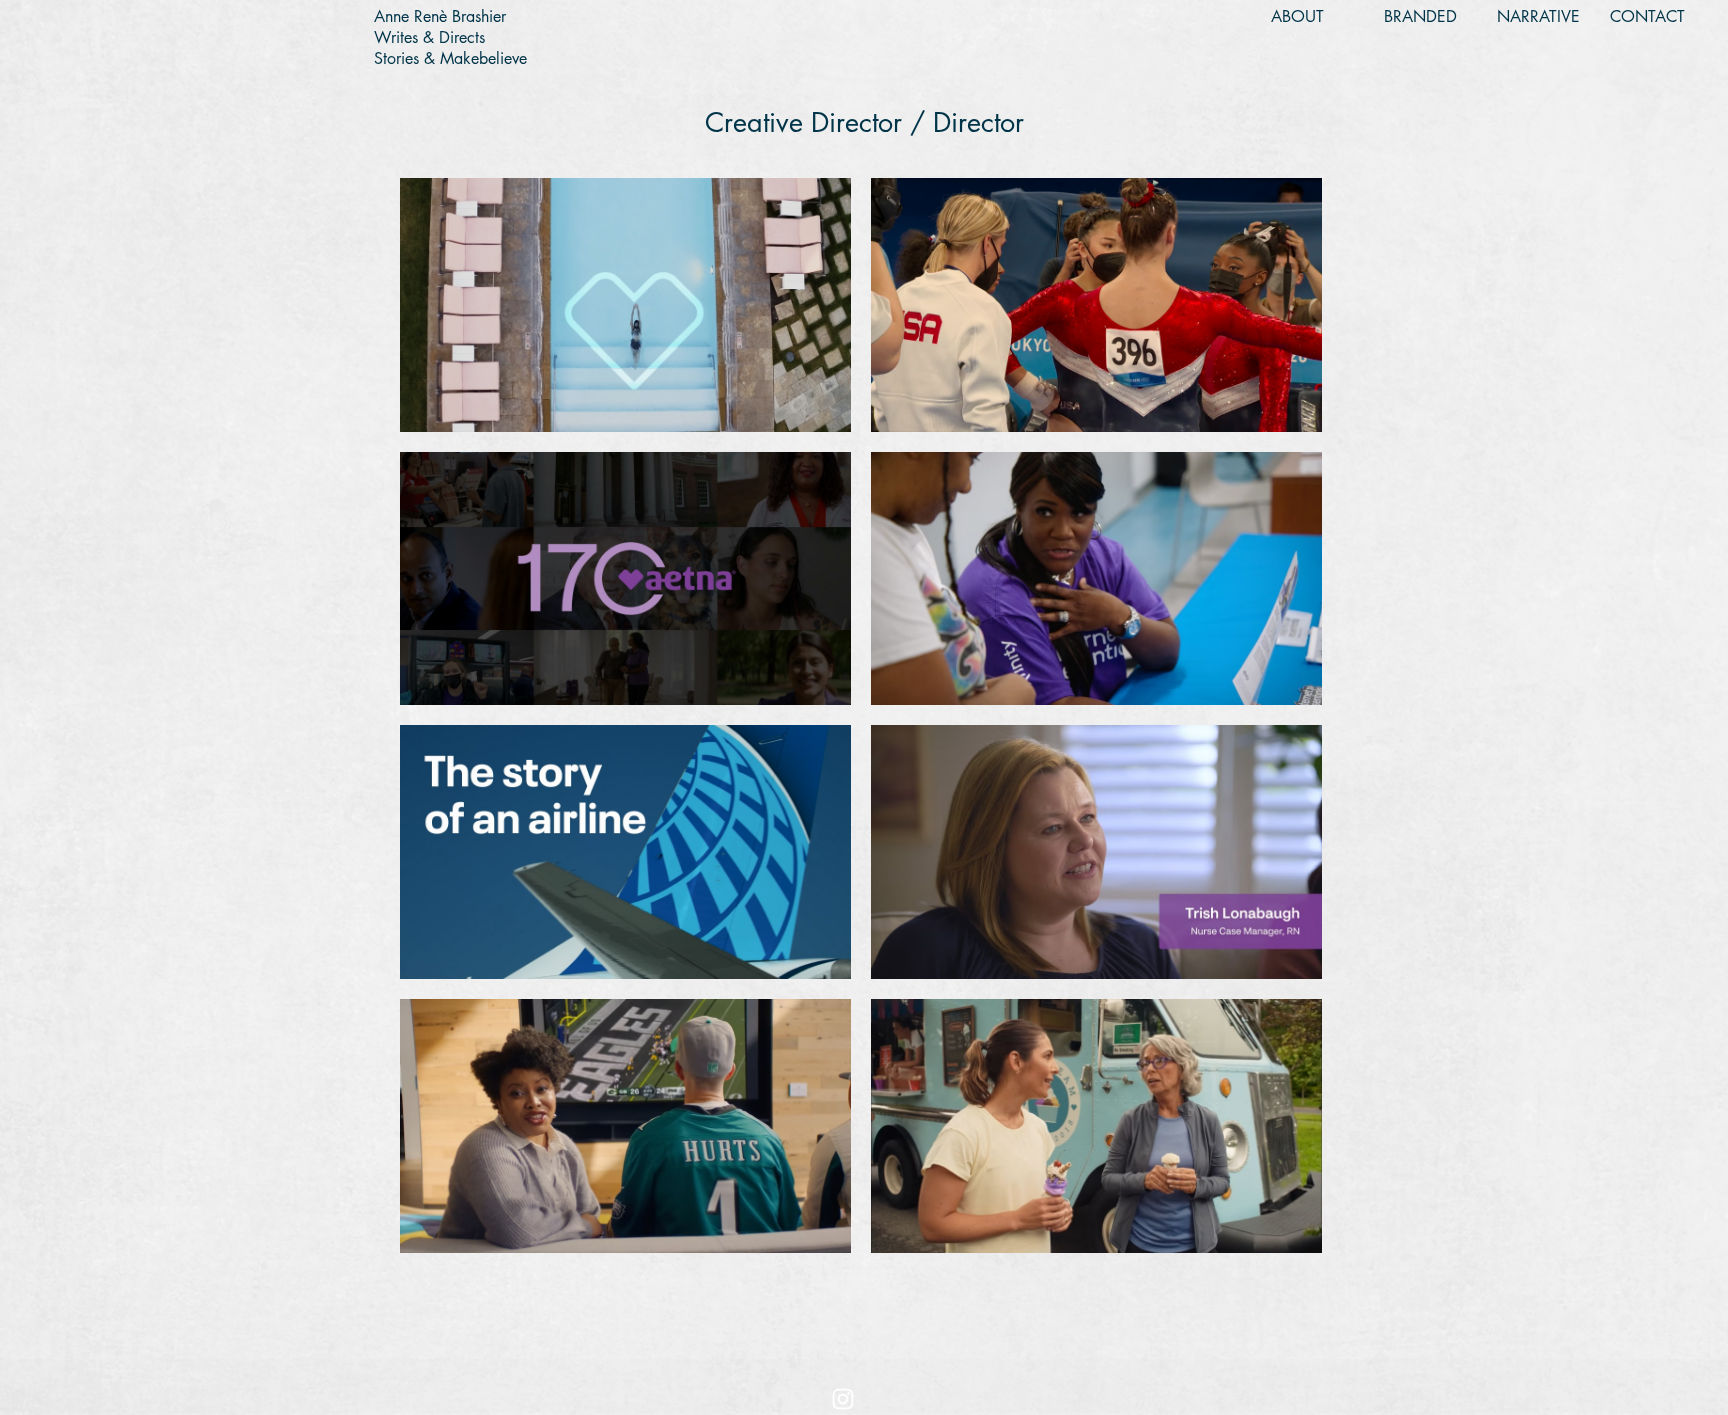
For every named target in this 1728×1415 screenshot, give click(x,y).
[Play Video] (626, 305)
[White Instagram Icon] (843, 1399)
